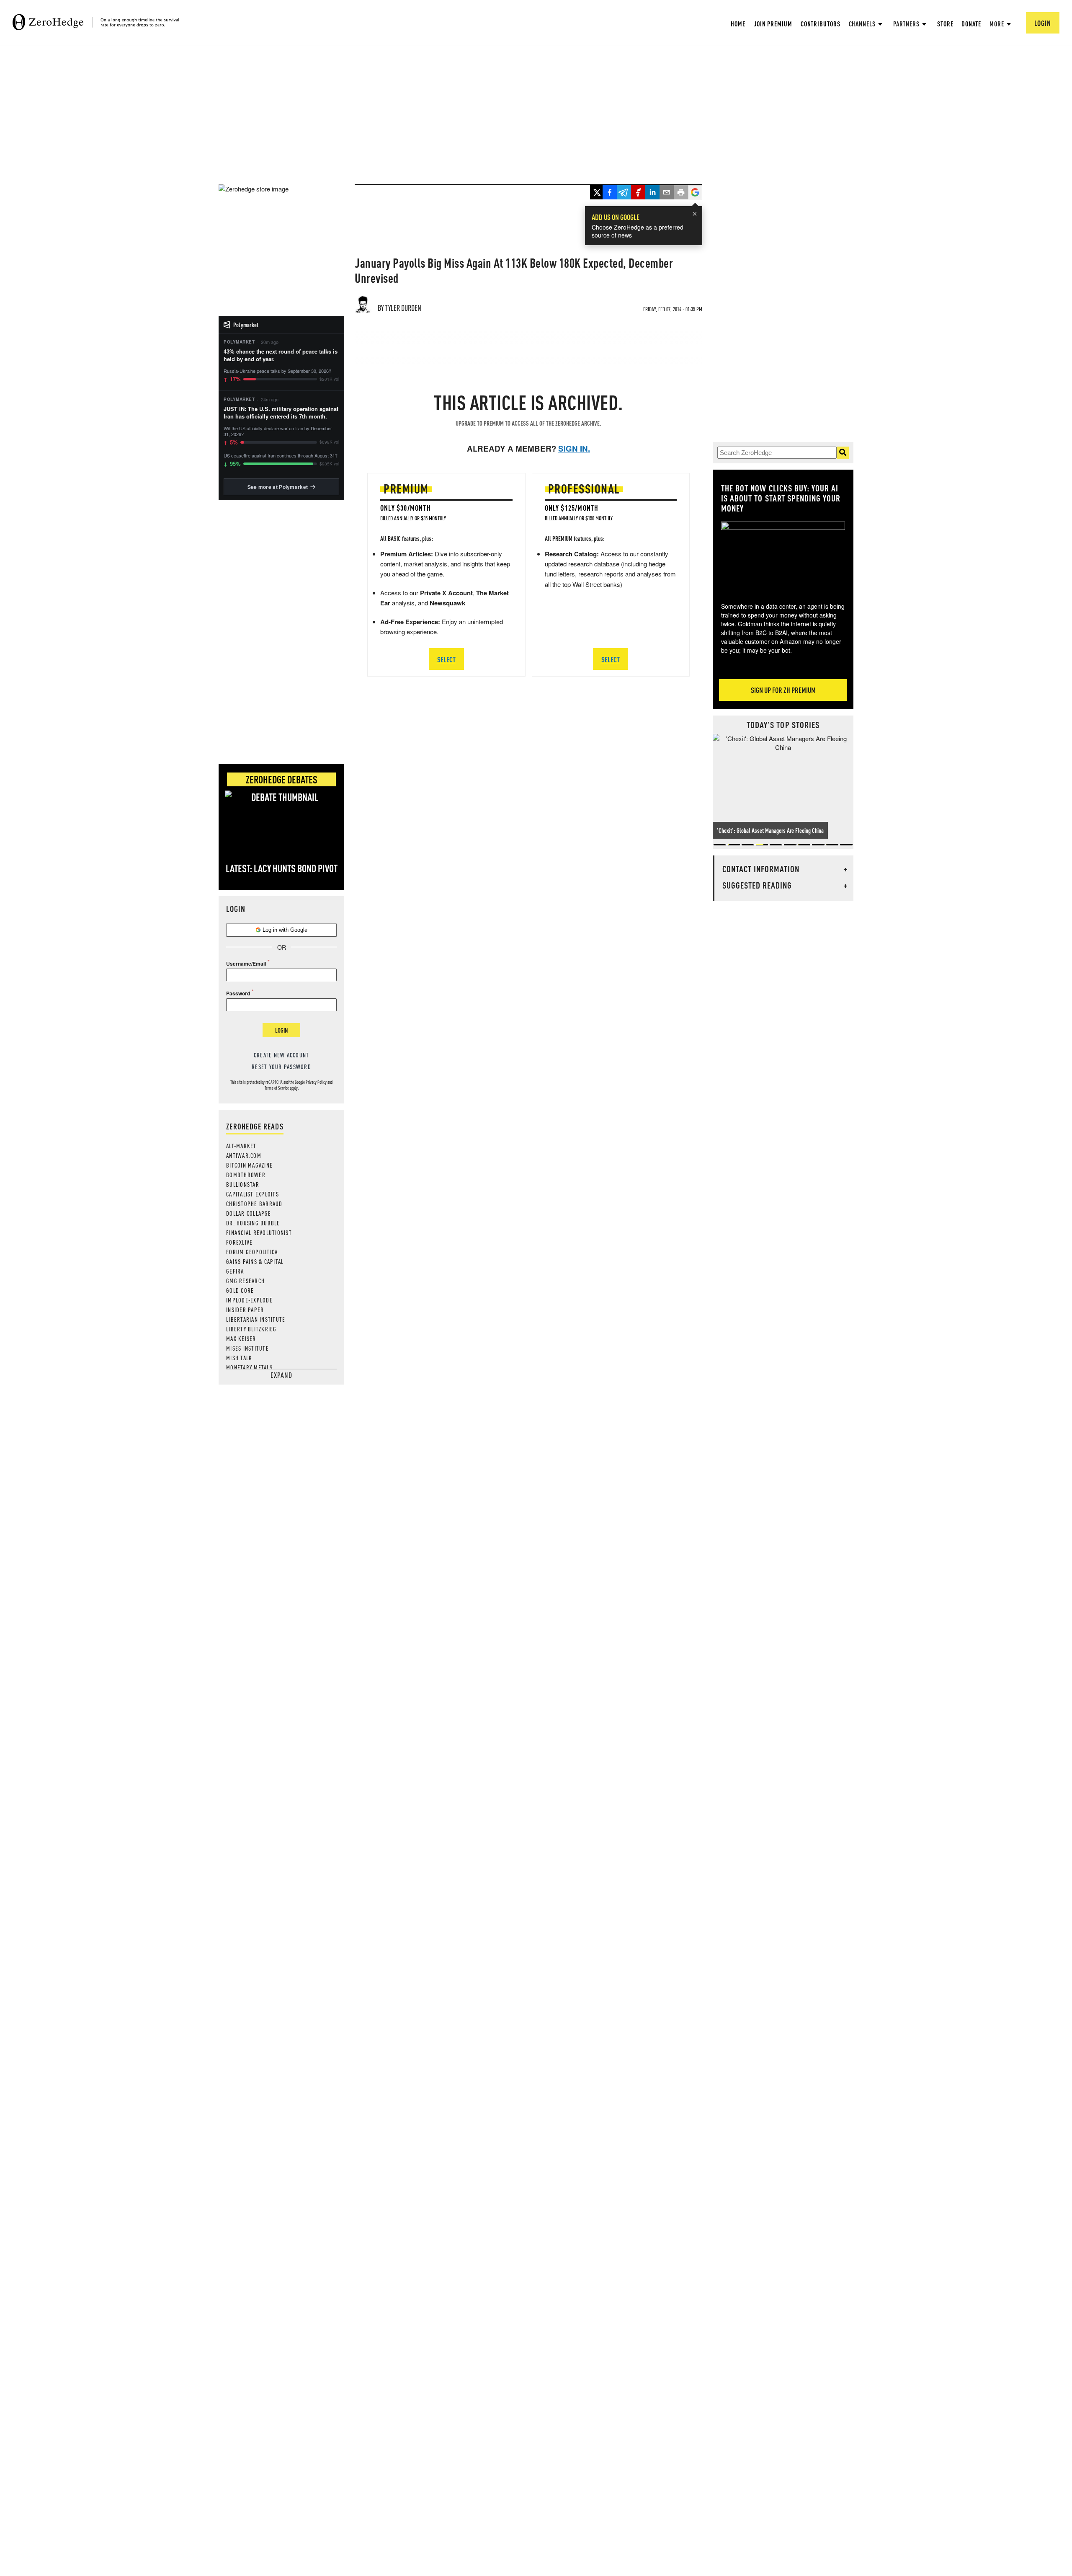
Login (281, 1030)
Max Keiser (241, 1338)
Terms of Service (277, 1088)
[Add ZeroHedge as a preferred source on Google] (695, 193)
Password (238, 993)
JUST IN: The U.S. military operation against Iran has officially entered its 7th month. (281, 413)
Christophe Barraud (254, 1204)
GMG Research (245, 1281)
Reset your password (281, 1067)
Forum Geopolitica (252, 1252)
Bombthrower (246, 1175)
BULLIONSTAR (243, 1184)
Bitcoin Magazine (249, 1165)
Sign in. (574, 448)
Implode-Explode (249, 1300)
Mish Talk (239, 1358)
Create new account (282, 1055)
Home (738, 24)
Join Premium (773, 24)
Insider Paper (245, 1310)
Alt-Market (241, 1146)
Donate (971, 24)
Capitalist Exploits (253, 1194)
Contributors (821, 24)
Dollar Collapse (249, 1213)
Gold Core (240, 1290)
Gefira (235, 1271)
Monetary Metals (249, 1367)
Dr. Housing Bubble (253, 1223)
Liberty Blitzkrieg (251, 1329)
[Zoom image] (783, 556)
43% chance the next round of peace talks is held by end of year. (281, 355)
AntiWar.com (244, 1155)
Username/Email (246, 964)
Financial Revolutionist (259, 1232)
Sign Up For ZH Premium (783, 690)
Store (945, 24)
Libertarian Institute (256, 1319)
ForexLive (239, 1242)
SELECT (446, 659)
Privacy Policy (316, 1082)
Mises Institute (247, 1348)
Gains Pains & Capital (255, 1261)
